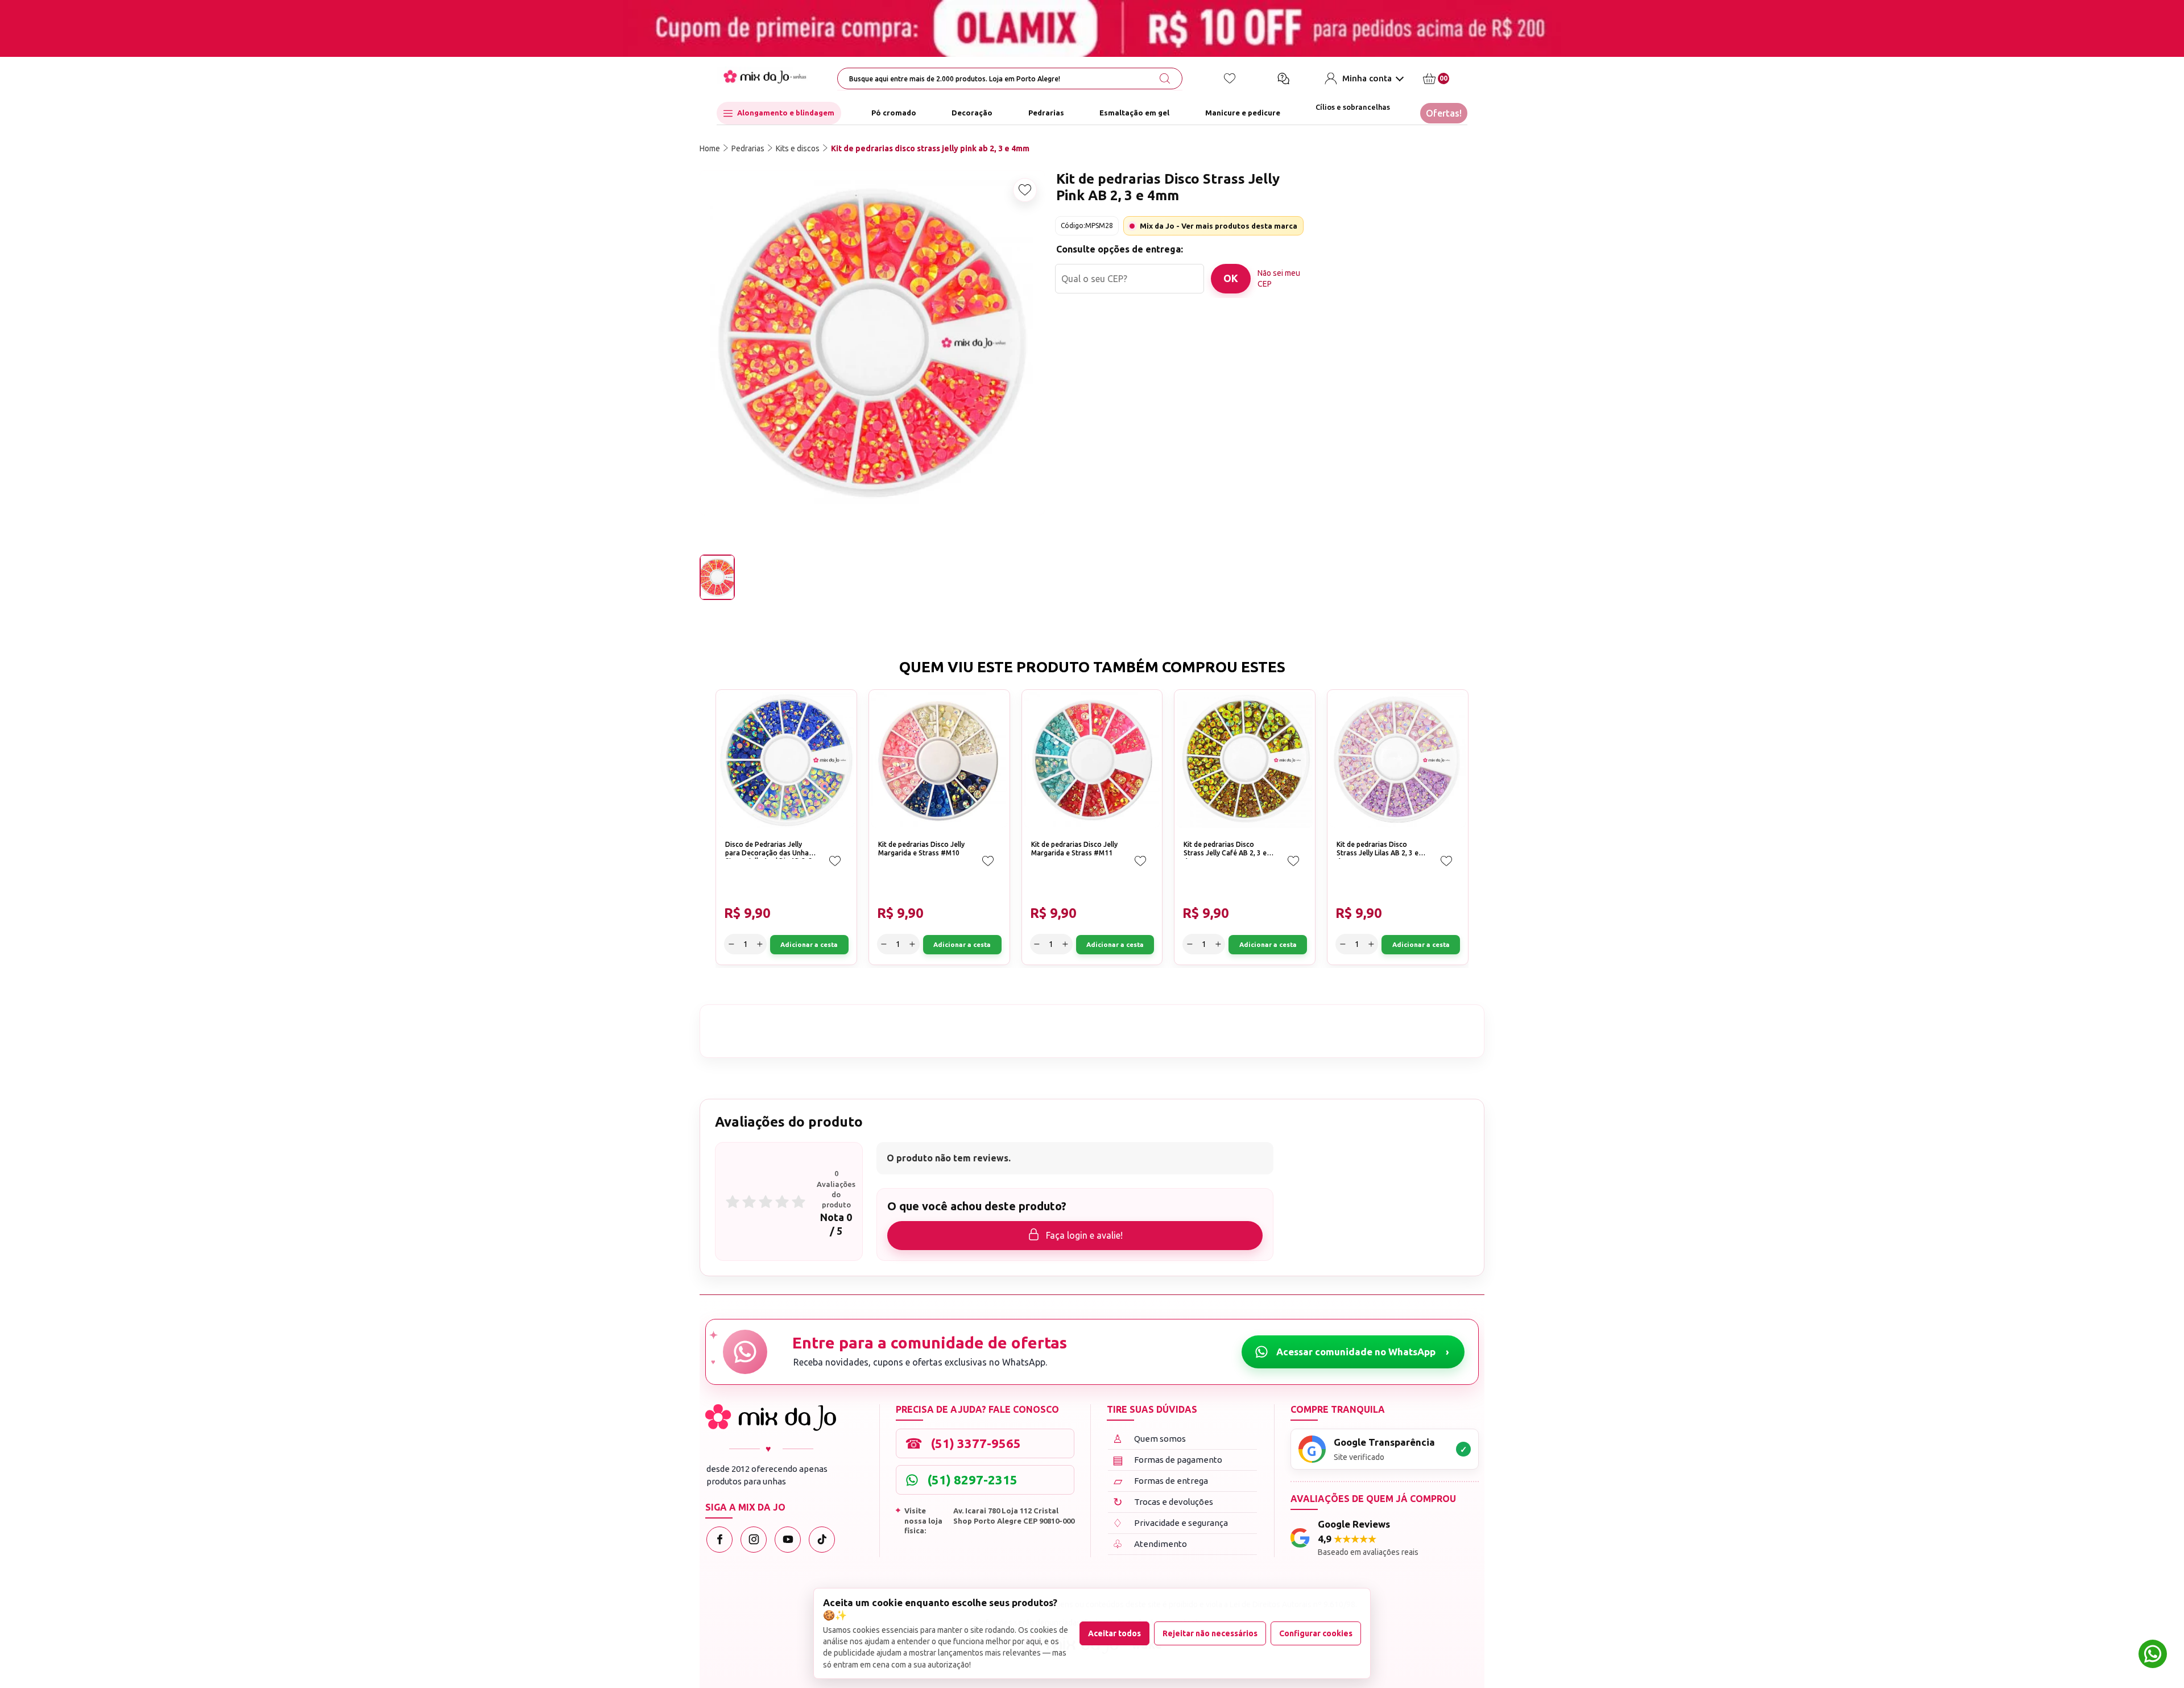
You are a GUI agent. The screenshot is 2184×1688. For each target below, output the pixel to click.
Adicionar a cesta (1432, 275)
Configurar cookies (1316, 1633)
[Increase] (1372, 275)
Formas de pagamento (1168, 1460)
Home (710, 148)
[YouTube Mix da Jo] (788, 1540)
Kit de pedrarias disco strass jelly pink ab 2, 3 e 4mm (930, 148)
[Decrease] (1332, 275)
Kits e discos (798, 148)
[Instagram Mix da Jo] (754, 1540)
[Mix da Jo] (771, 1418)
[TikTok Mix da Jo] (822, 1540)
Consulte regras (1373, 327)
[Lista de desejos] (1230, 78)
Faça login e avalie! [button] (1084, 1235)
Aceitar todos (1114, 1633)
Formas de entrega (1161, 1481)
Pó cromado (894, 113)
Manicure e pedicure (1243, 113)
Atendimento (1150, 1544)
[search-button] (1165, 78)
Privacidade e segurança (1170, 1523)
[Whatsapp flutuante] (2153, 1655)
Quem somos (1149, 1439)
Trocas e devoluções (1163, 1502)
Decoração (972, 113)
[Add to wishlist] (1025, 190)
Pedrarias (1046, 113)
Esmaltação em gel (1134, 113)
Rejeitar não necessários (1210, 1633)
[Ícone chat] (1283, 78)
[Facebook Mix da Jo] (719, 1540)
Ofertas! (1444, 113)
